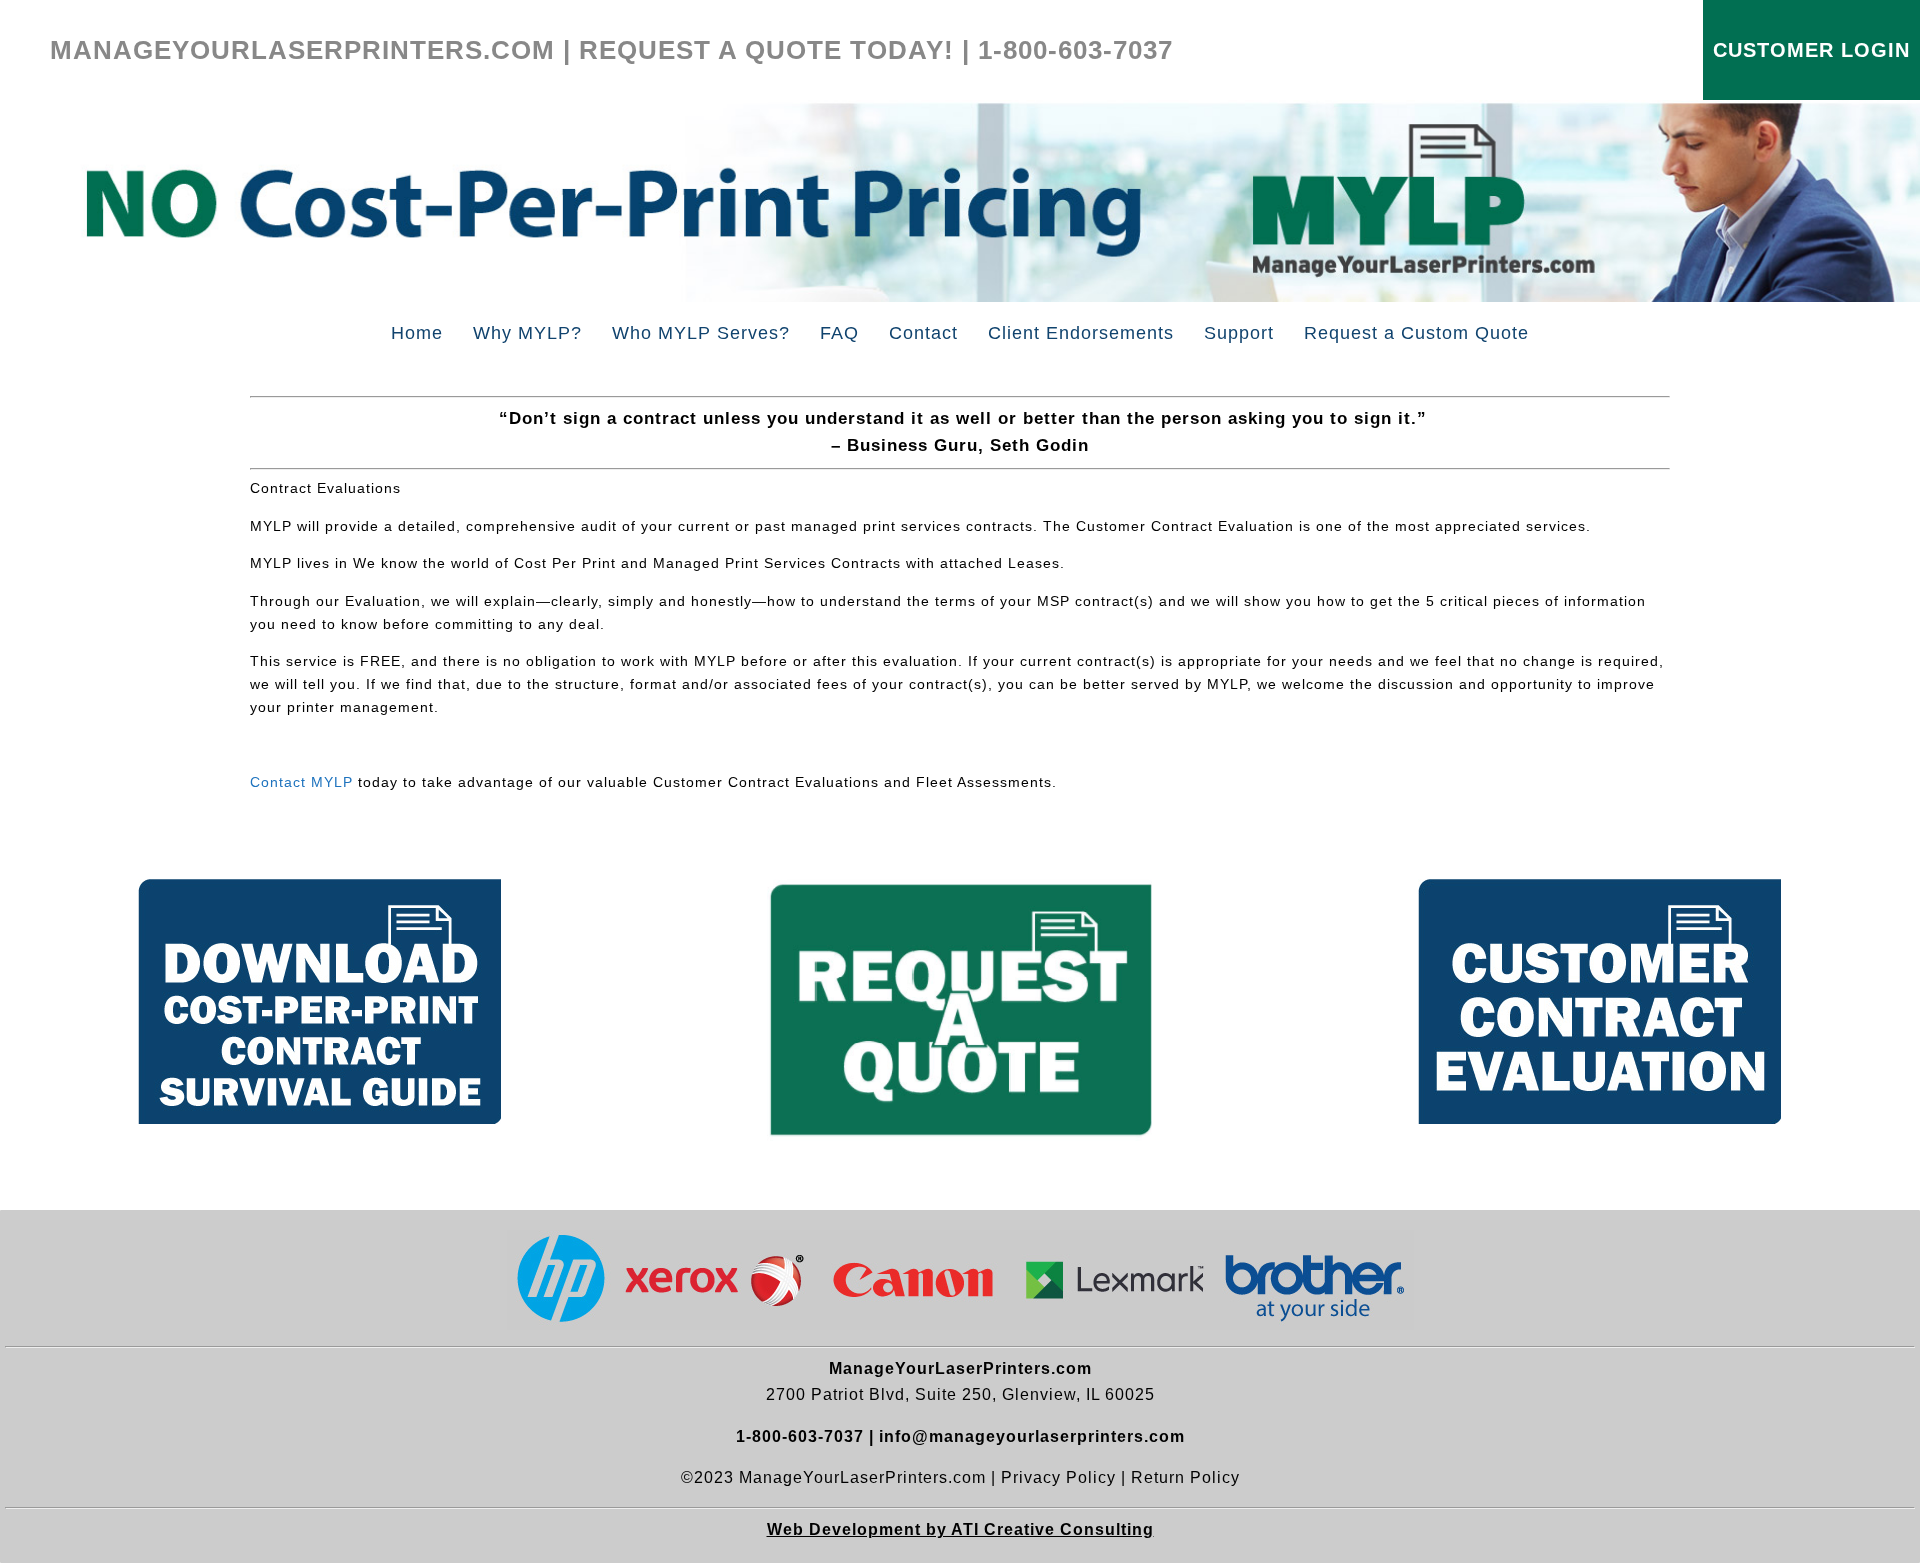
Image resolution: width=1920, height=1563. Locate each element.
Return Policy (1185, 1477)
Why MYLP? (527, 333)
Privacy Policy (1058, 1477)
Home (417, 333)
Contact (923, 333)
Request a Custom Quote (1416, 333)
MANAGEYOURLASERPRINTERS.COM (302, 50)
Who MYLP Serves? (701, 333)
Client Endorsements (1081, 333)
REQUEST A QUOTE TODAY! (766, 50)
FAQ (839, 333)
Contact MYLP (301, 782)
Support (1239, 333)
